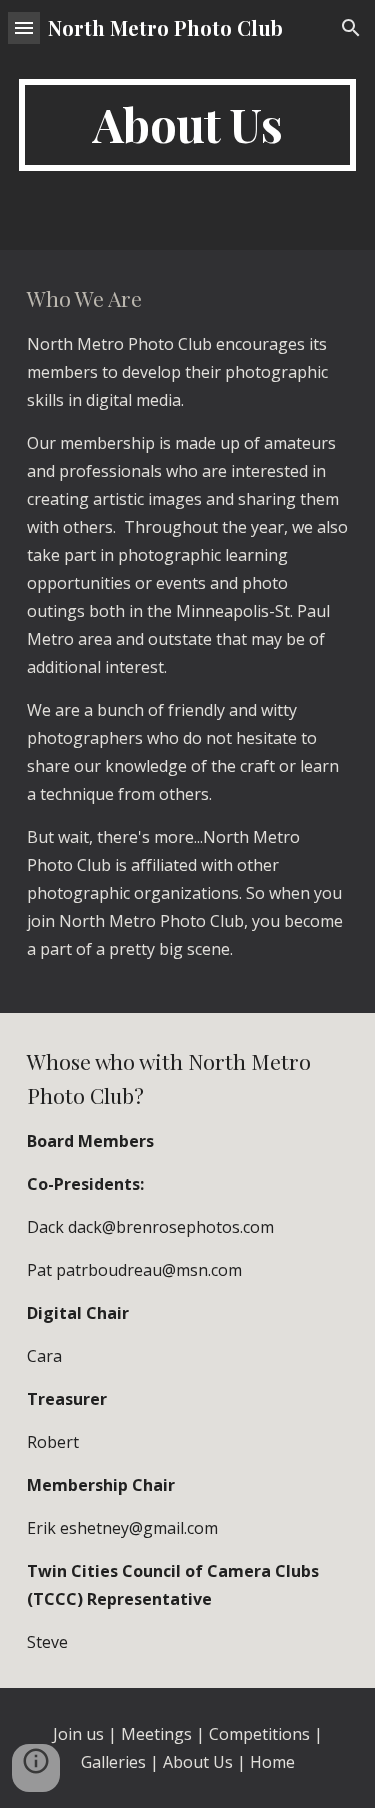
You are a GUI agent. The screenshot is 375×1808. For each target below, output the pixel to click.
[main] (188, 125)
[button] (24, 27)
